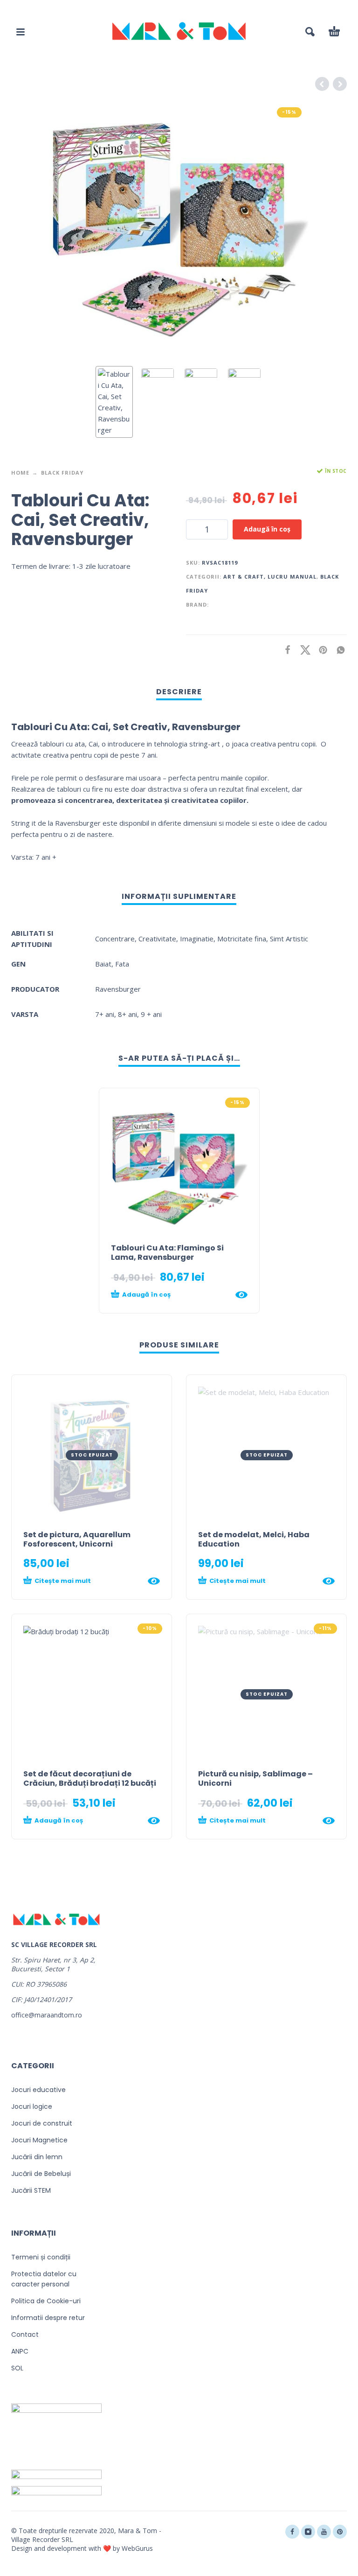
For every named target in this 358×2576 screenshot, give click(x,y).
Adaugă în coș (267, 529)
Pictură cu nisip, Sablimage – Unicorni (255, 1778)
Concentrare (115, 939)
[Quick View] (241, 1295)
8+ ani (127, 1014)
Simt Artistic (289, 939)
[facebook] (292, 2532)
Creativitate (157, 939)
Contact (25, 2334)
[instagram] (308, 2532)
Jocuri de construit (42, 2123)
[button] (21, 32)
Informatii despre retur (48, 2318)
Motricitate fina (242, 939)
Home (20, 473)
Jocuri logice (32, 2106)
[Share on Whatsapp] (338, 650)
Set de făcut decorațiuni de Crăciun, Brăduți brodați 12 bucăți (90, 1778)
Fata (122, 964)
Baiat (103, 964)
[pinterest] (340, 2532)
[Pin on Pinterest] (320, 650)
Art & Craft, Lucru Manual (270, 577)
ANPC (20, 2351)
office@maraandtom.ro (47, 2015)
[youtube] (324, 2532)
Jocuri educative (38, 2090)
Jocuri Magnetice (39, 2140)
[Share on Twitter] (303, 650)
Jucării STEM (31, 2190)
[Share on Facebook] (285, 650)
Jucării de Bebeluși (41, 2174)
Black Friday (62, 473)
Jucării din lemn (37, 2157)
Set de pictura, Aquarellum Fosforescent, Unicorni (77, 1539)
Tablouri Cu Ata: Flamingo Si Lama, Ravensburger (167, 1253)
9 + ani (151, 1014)
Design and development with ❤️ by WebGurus (82, 2548)
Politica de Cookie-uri (46, 2301)
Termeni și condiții (41, 2257)
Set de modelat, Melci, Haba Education (254, 1539)
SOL (17, 2368)
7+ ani (105, 1014)
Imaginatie (197, 939)
